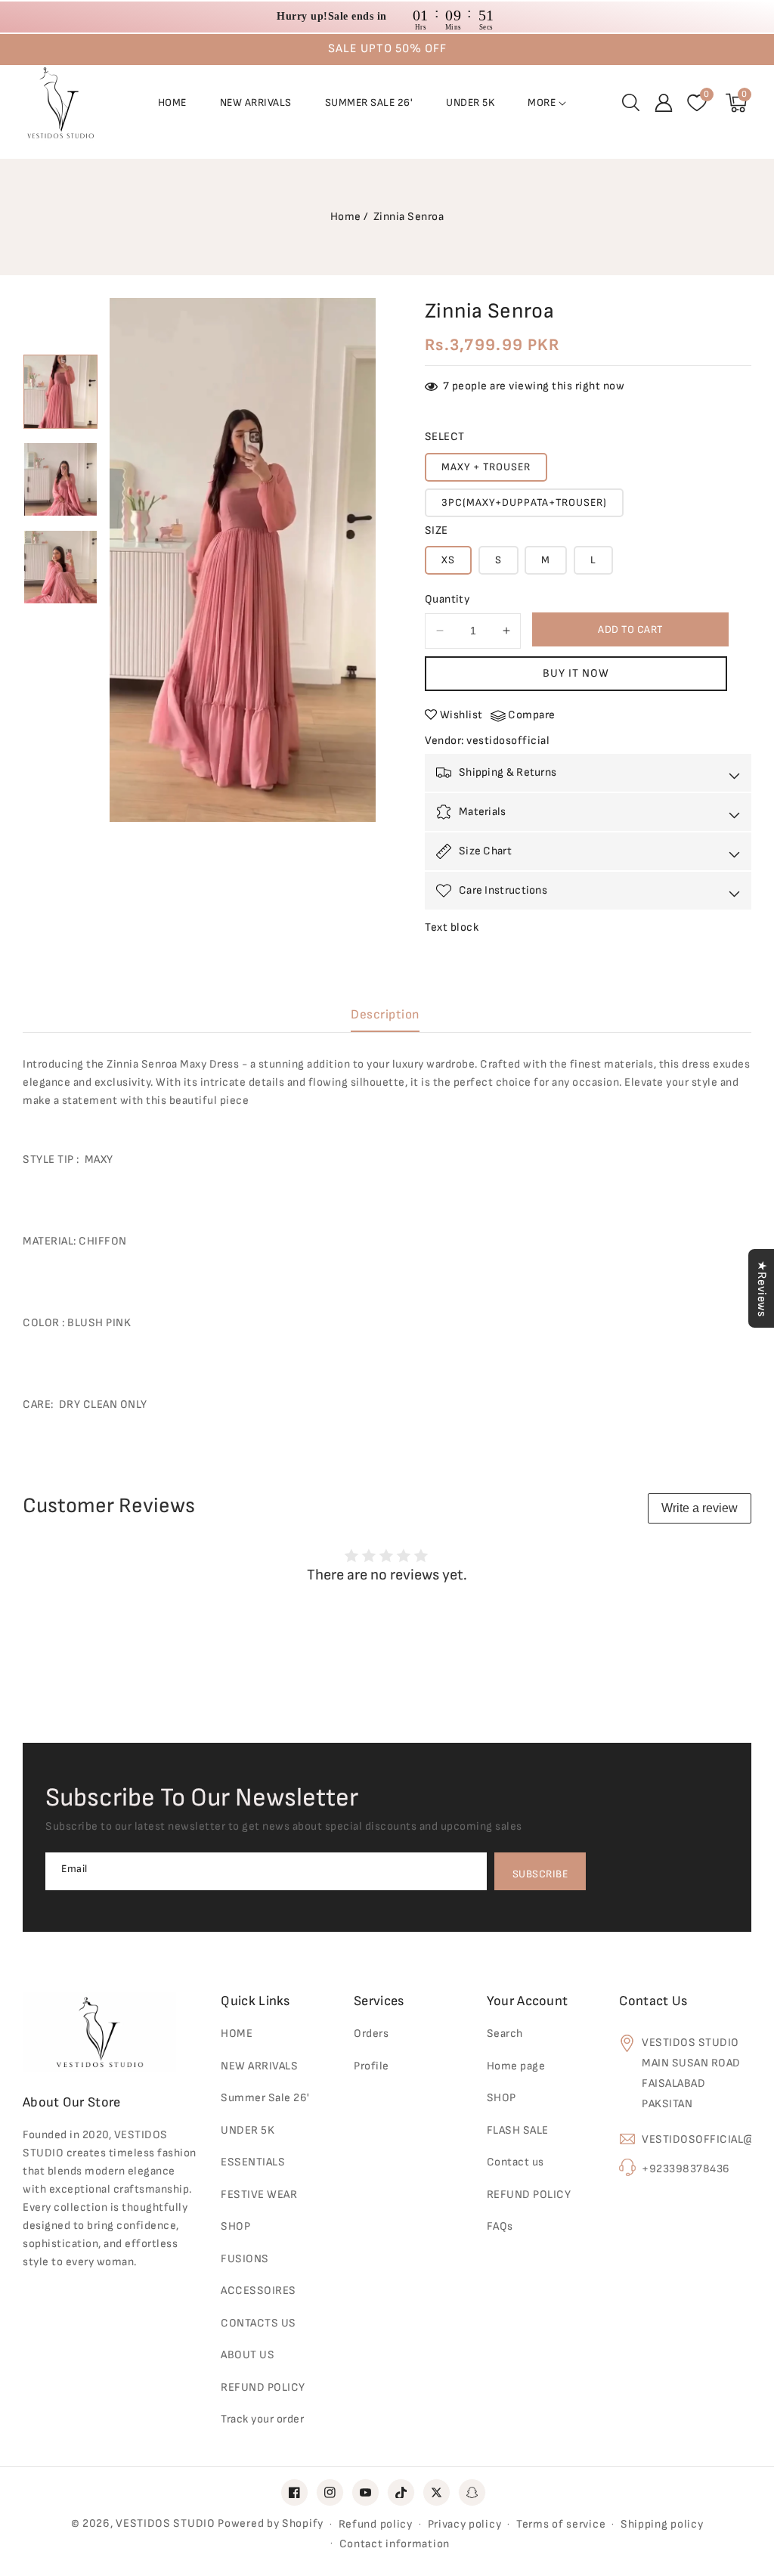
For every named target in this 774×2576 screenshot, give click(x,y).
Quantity (447, 599)
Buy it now (576, 673)
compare (532, 715)
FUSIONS (245, 2259)
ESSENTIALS (253, 2162)
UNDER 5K (248, 2130)
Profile (372, 2066)
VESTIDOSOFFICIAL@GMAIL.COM (697, 2139)
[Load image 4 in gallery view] (60, 392)
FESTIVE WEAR (259, 2195)
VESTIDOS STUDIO (166, 2523)
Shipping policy (662, 2524)
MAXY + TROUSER (486, 467)
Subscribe (540, 1874)
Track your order (262, 2419)
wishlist (461, 715)
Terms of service (561, 2524)
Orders (371, 2034)
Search (505, 2034)
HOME (237, 2034)
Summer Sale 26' (265, 2098)
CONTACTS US (259, 2323)
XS (448, 560)
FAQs (500, 2226)
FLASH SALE (518, 2130)
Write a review (700, 1508)
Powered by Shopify (271, 2523)
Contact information (395, 2544)
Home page (516, 2066)
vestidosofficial (508, 741)
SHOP (502, 2098)
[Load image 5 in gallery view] (60, 479)
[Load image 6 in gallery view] (60, 567)
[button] (630, 103)
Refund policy (376, 2524)
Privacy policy (465, 2524)
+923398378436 (686, 2169)
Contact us (515, 2162)
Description (385, 1015)
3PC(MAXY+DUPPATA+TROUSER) (524, 502)
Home (346, 217)
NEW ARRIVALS (259, 2066)
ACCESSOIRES (259, 2291)
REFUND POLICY (529, 2195)
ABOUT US (248, 2355)
